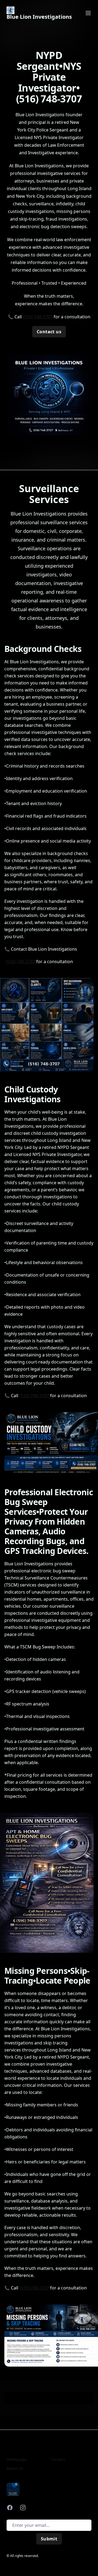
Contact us (49, 332)
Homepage (16, 2459)
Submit (49, 2539)
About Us (15, 2468)
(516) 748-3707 (38, 317)
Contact (58, 2459)
